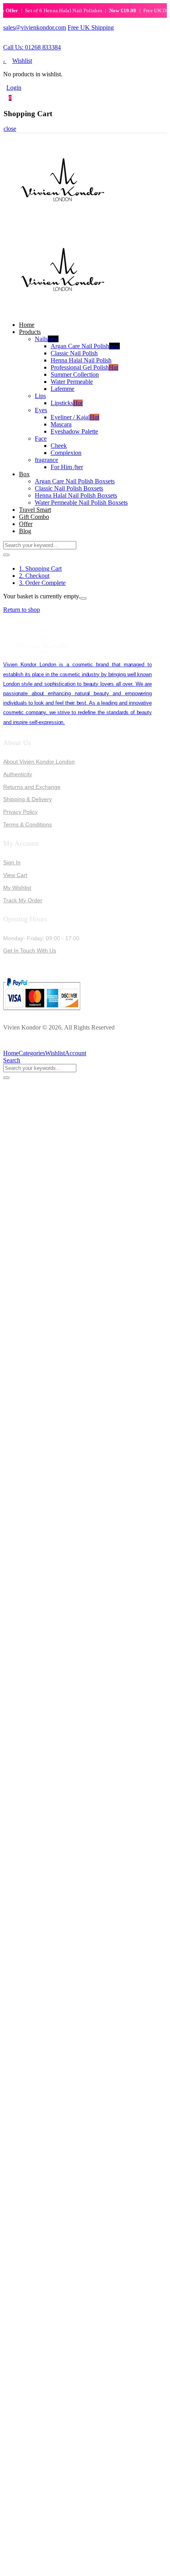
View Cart (15, 875)
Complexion (66, 453)
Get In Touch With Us (30, 950)
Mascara (61, 424)
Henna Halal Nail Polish (81, 360)
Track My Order (23, 900)
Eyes (41, 410)
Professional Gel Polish (84, 367)
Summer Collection (75, 374)
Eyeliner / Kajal (75, 417)
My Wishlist (17, 888)
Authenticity (18, 774)
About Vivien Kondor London (39, 762)
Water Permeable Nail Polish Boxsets (81, 503)
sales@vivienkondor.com (35, 27)
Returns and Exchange (32, 787)
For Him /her (67, 467)
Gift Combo (34, 517)
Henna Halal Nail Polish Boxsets (76, 495)
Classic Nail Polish (74, 353)
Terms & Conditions (27, 824)
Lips (40, 396)
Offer (26, 524)
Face (41, 438)
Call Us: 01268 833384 (32, 47)
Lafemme (62, 389)
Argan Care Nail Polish (85, 346)
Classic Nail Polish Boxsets (69, 488)
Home (27, 325)
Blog (25, 531)
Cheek (59, 446)
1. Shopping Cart (40, 569)
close (10, 129)
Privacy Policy (20, 812)
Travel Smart (35, 510)
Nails (47, 339)
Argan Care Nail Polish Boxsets (75, 481)
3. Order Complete (42, 583)
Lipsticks (67, 403)
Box (24, 474)
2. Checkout (34, 576)
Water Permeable (72, 382)
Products (30, 332)
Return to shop (22, 610)
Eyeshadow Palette (74, 431)
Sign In (12, 862)
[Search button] (6, 555)
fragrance (46, 460)
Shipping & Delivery (27, 799)
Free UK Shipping (91, 27)
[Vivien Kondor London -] (62, 222)
